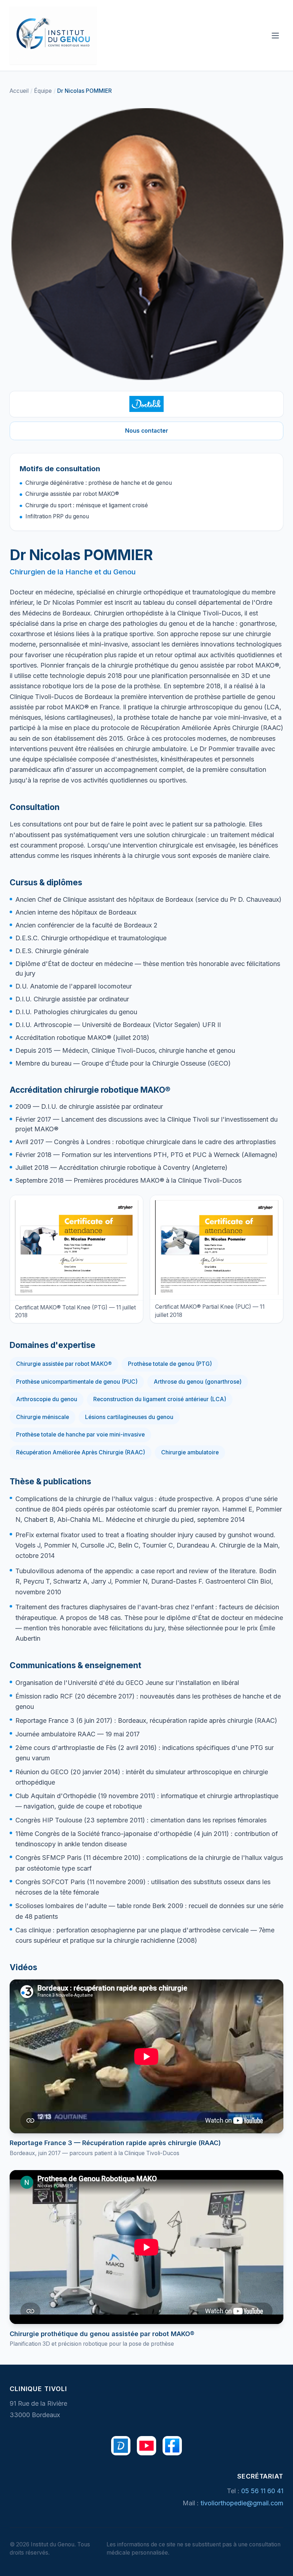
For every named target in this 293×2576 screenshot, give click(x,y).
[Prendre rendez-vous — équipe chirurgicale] (121, 2446)
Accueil (19, 91)
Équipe (43, 91)
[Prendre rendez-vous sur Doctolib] (146, 404)
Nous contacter (147, 431)
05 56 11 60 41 (262, 2491)
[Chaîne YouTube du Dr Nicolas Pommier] (146, 2446)
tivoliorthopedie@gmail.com (242, 2503)
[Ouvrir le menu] (275, 36)
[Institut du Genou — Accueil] (53, 35)
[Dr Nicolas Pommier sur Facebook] (172, 2446)
